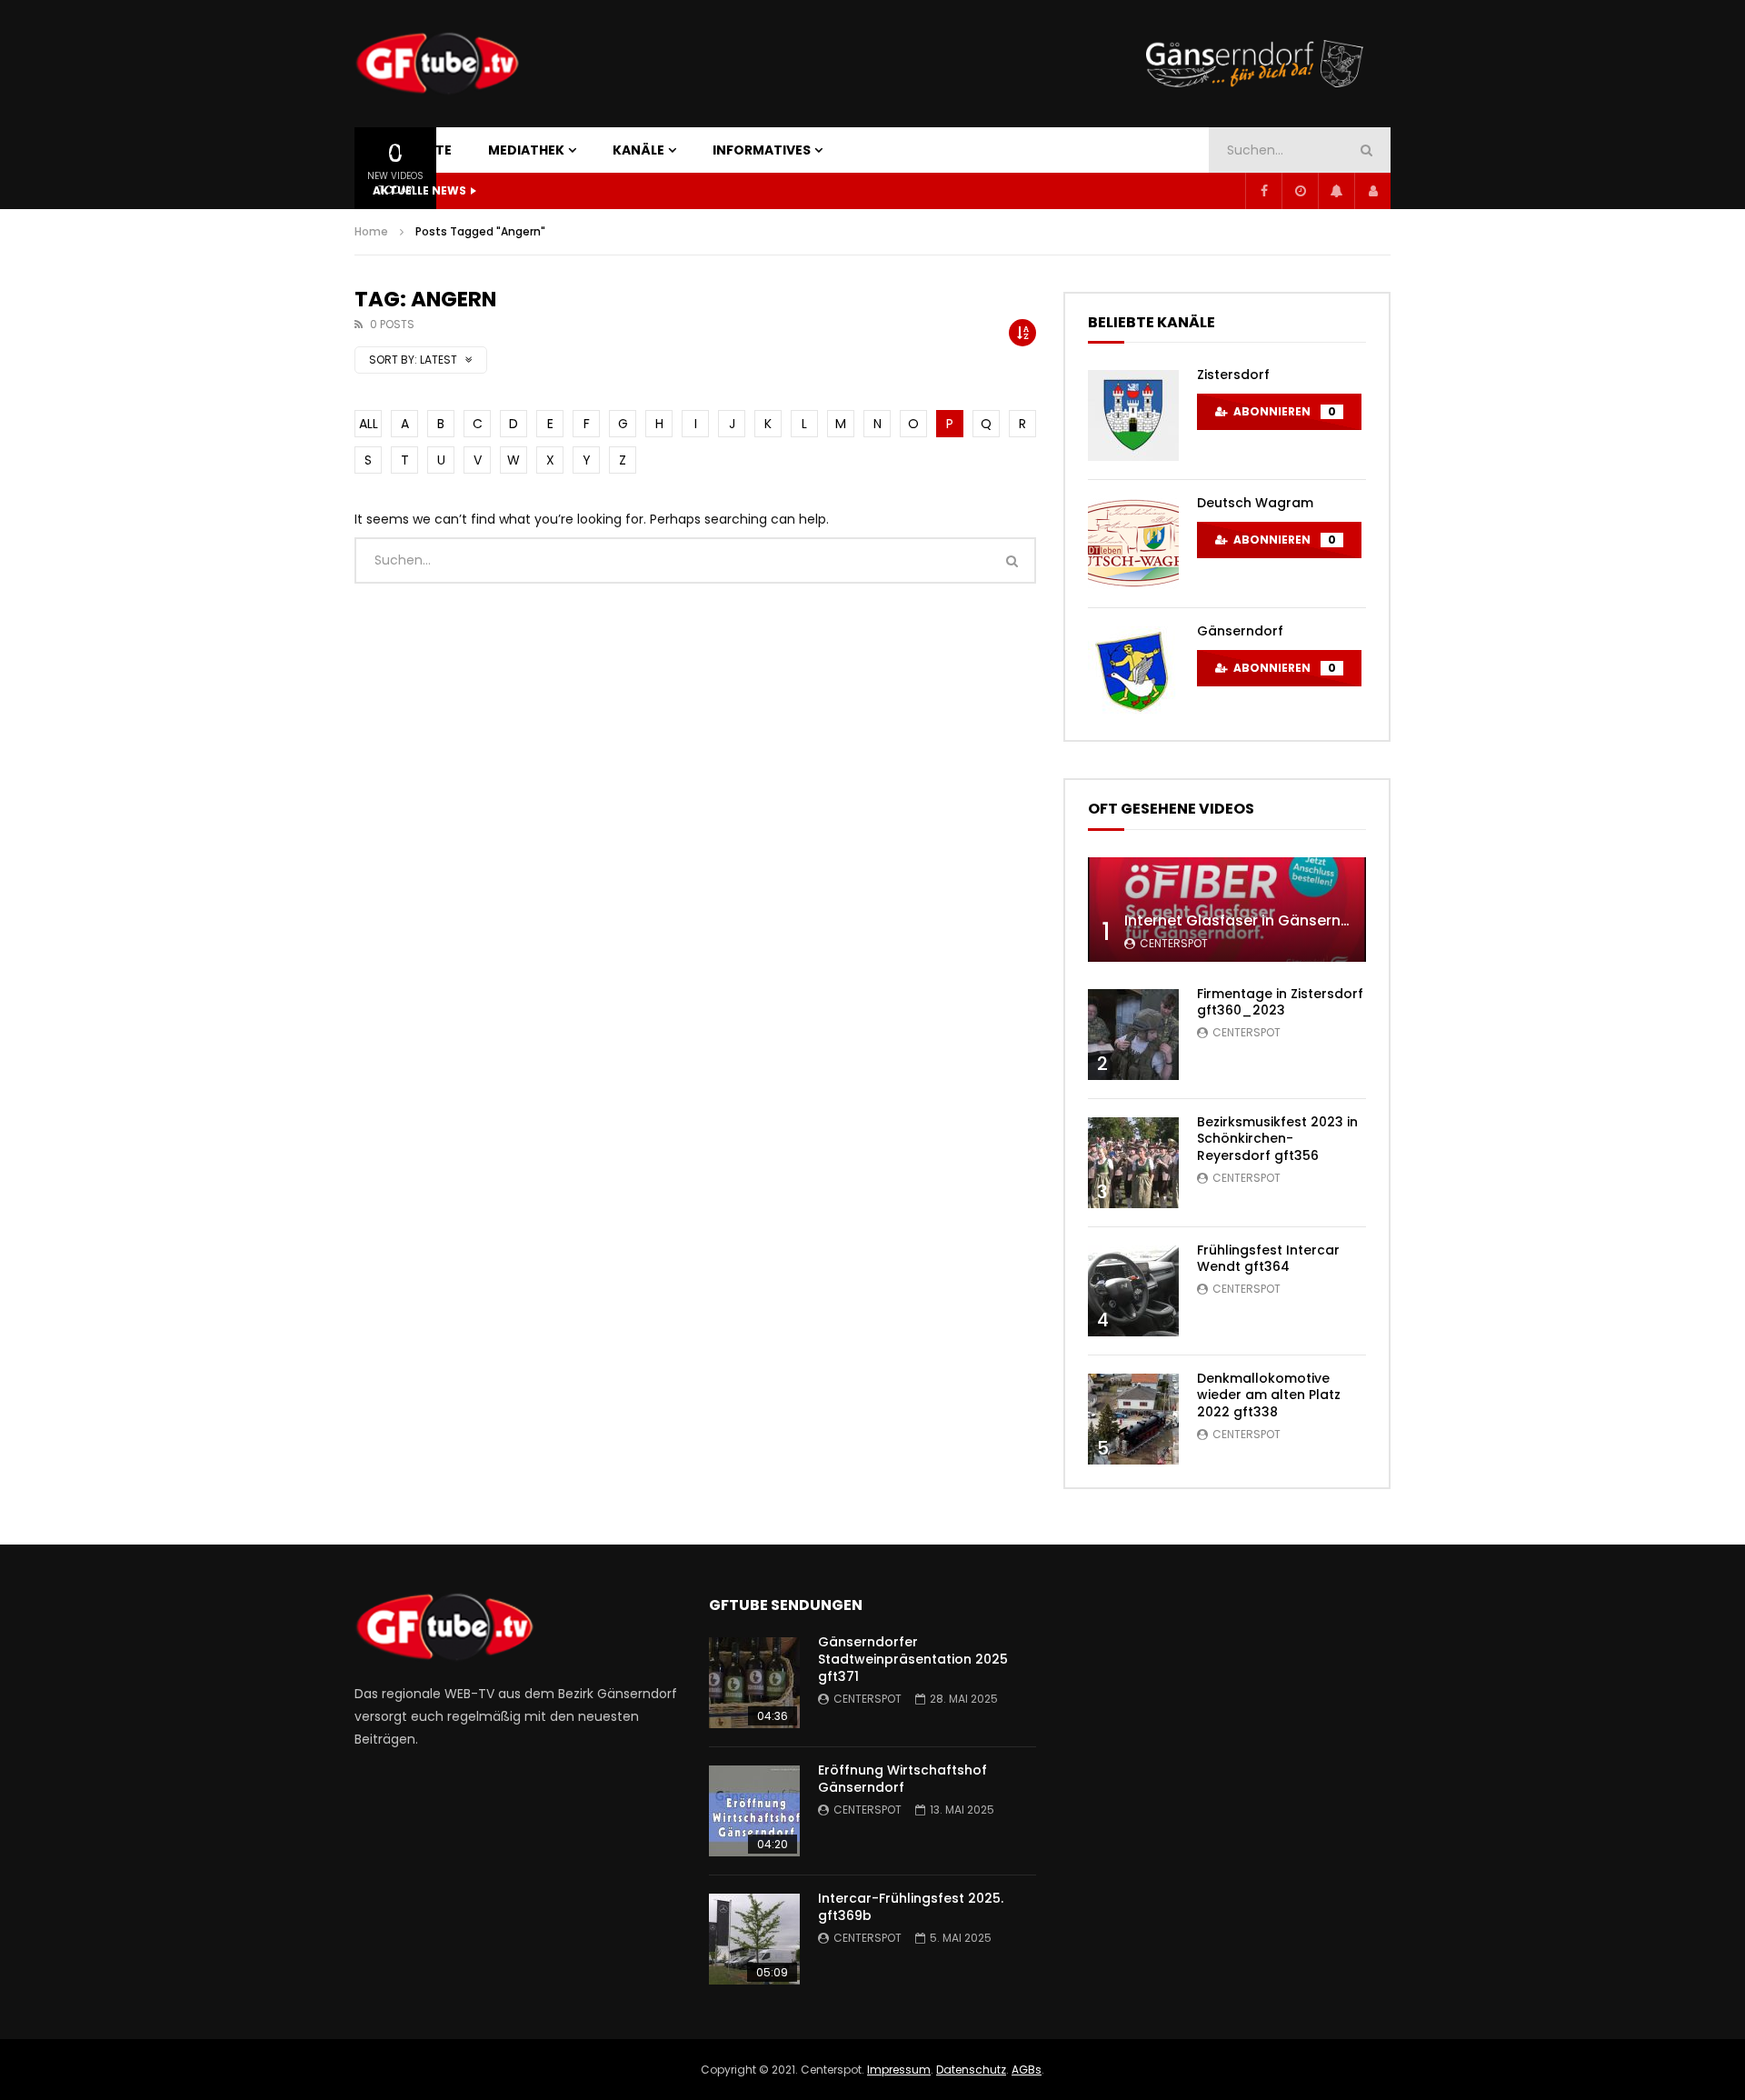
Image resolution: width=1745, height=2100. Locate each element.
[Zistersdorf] (1133, 415)
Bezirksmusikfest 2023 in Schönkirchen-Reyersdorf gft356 (1277, 1139)
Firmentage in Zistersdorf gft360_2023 (1280, 1002)
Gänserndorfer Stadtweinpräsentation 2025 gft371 (913, 1659)
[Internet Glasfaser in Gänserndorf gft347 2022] (1227, 910)
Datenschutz (971, 2070)
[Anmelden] (1372, 191)
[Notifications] (1336, 191)
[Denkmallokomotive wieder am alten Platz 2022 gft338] (1133, 1419)
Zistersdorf (1233, 375)
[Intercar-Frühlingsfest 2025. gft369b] (754, 1939)
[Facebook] (1263, 191)
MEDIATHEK (526, 150)
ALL (369, 424)
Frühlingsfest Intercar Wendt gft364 (1268, 1259)
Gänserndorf (1240, 631)
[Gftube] (437, 64)
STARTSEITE (412, 150)
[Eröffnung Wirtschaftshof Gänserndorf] (754, 1811)
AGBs (1027, 2070)
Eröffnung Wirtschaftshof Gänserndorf (902, 1779)
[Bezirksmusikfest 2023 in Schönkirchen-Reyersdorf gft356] (1133, 1163)
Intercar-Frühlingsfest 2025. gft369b (911, 1907)
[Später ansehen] (1300, 191)
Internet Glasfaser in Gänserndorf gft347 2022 (1295, 920)
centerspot (1174, 943)
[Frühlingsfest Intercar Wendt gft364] (1133, 1291)
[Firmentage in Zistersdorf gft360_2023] (1133, 1035)
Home (371, 231)
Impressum (899, 2070)
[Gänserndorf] (1133, 672)
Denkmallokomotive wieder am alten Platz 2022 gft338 (1269, 1395)
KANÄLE (638, 150)
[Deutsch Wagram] (1133, 544)
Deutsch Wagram (1255, 503)
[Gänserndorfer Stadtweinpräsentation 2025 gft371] (754, 1683)
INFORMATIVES (762, 150)
